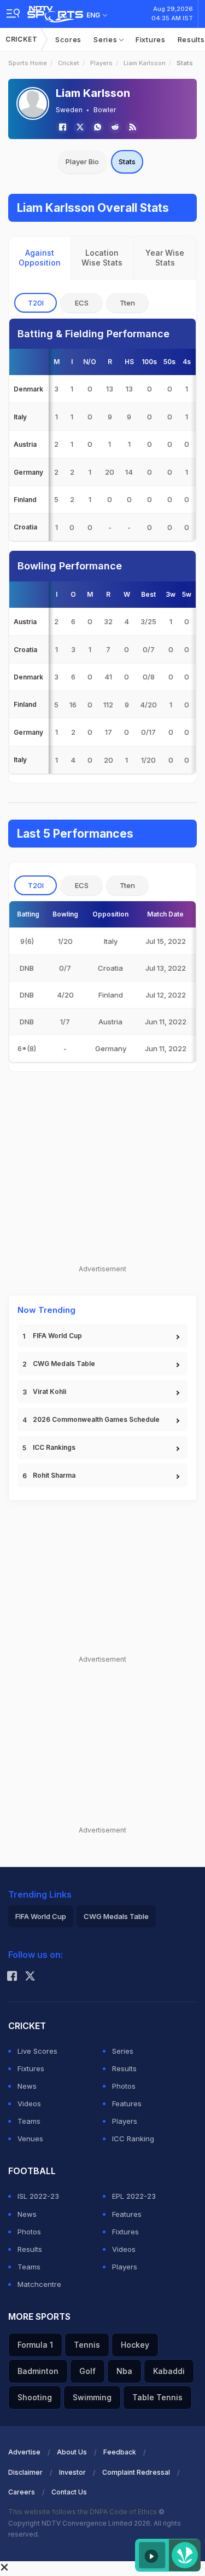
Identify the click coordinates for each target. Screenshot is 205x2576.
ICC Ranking (133, 2139)
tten (127, 303)
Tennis (87, 2345)
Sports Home (28, 63)
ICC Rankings (54, 1447)
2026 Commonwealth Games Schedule (96, 1419)
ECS (82, 303)
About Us (72, 2452)
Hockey (135, 2345)
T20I (36, 303)
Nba (124, 2371)
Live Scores (37, 2051)
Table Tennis (157, 2397)
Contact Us (69, 2492)
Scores (68, 39)
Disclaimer (25, 2472)
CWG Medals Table (64, 1364)
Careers (22, 2492)
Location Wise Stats (102, 258)
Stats (127, 162)
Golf (87, 2371)
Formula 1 (35, 2345)
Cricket (22, 39)
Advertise (24, 2452)
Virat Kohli (49, 1391)
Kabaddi (169, 2371)
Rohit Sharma (54, 1475)
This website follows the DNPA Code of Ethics (83, 2512)
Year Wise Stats (165, 258)
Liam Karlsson (145, 63)
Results (124, 2068)
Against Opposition (40, 258)
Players (101, 63)
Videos (29, 2104)
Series (106, 39)
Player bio (82, 162)
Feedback (120, 2452)
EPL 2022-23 (134, 2196)
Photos (124, 2086)
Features (127, 2104)
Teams (29, 2121)
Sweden (69, 110)
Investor (72, 2472)
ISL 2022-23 (38, 2196)
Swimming (92, 2397)
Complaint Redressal (136, 2472)
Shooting (35, 2397)
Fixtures (151, 39)
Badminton (38, 2371)
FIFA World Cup (57, 1336)
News (27, 2086)
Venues (30, 2139)
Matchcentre (39, 2284)
